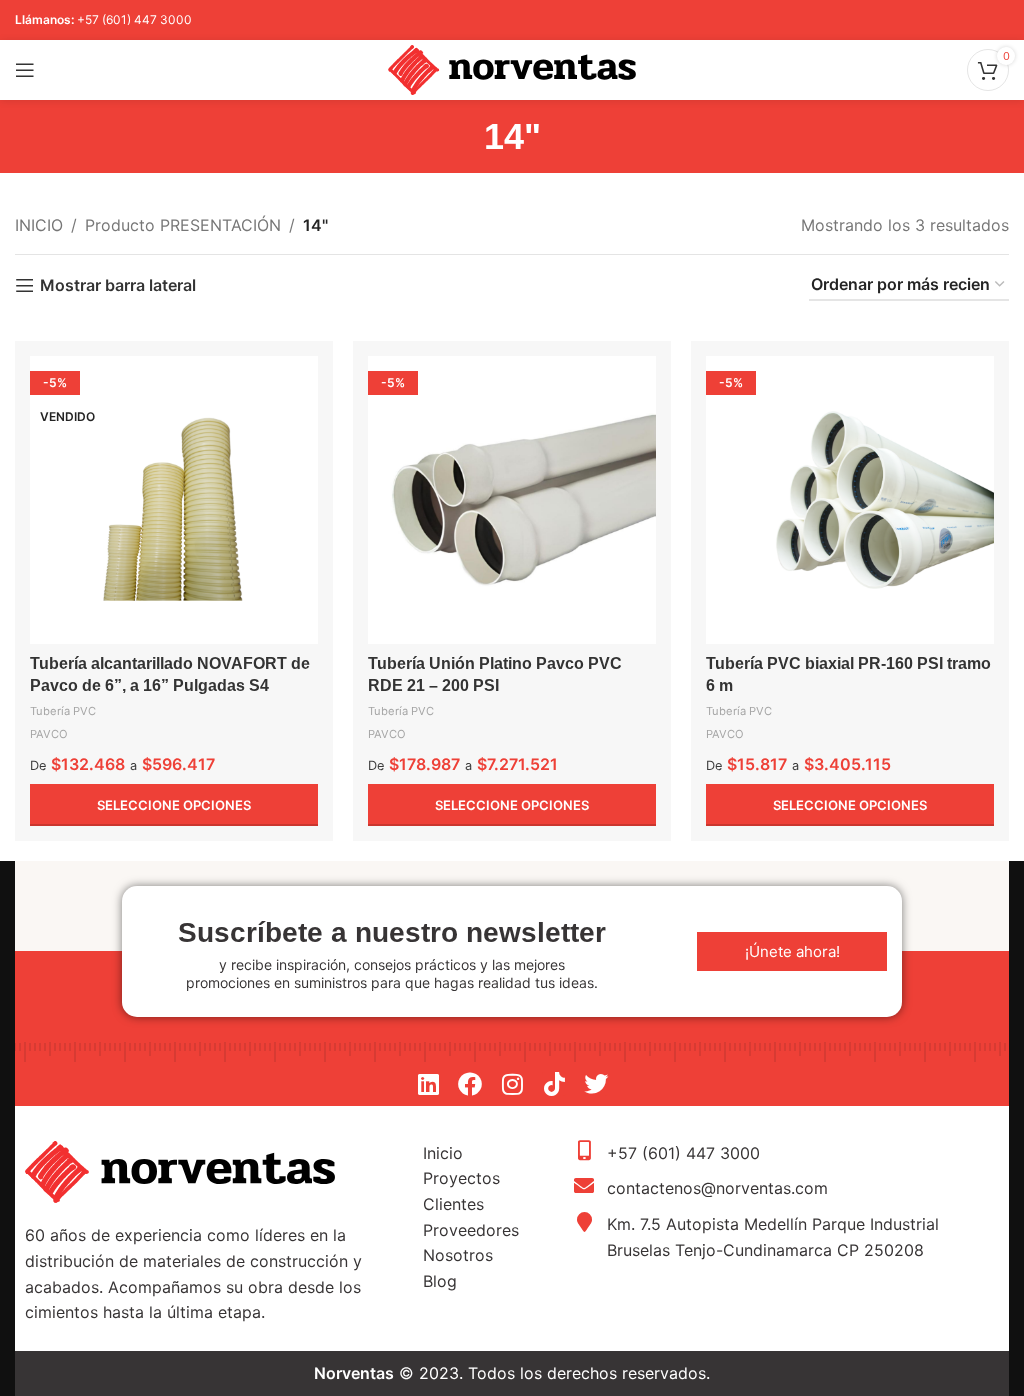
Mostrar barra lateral (118, 285)
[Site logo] (512, 68)
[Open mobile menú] (25, 70)
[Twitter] (596, 1084)
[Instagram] (512, 1084)
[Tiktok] (554, 1084)
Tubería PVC (63, 711)
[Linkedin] (428, 1084)
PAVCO (49, 734)
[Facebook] (470, 1084)
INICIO (39, 225)
